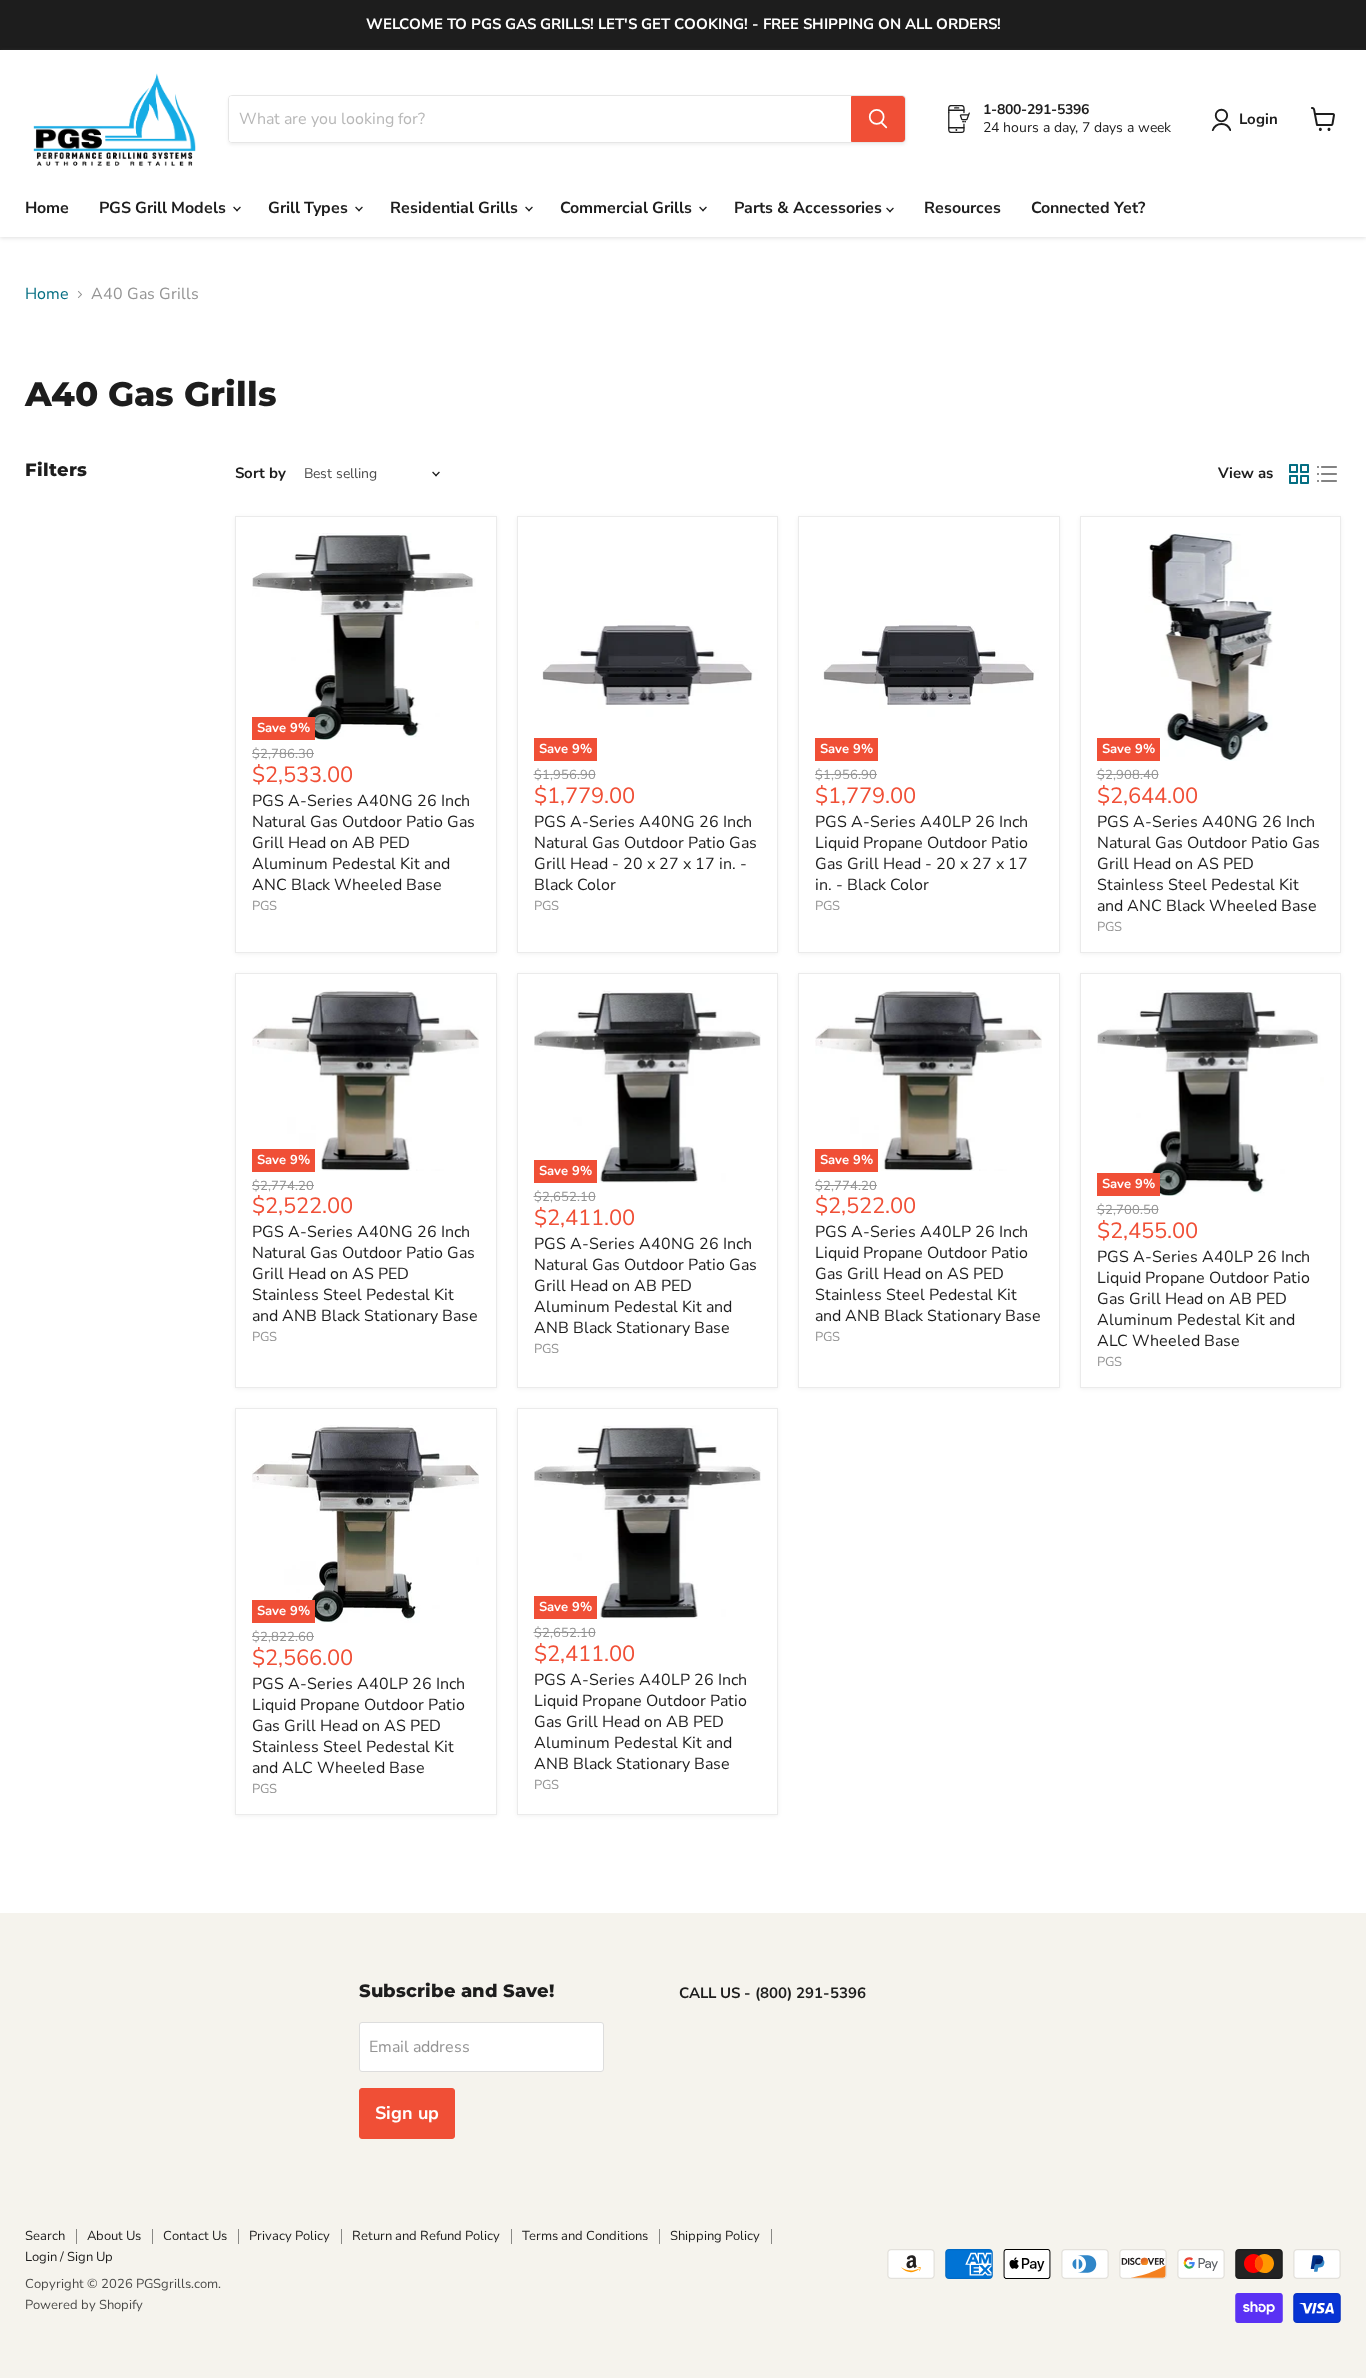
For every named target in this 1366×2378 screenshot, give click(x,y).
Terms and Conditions (585, 2236)
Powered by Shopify (84, 2305)
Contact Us (195, 2236)
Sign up (407, 2113)
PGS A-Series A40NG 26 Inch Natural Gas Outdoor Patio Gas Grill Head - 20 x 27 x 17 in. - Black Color (645, 853)
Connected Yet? (1088, 208)
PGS (264, 906)
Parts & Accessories (810, 208)
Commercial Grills (628, 208)
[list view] (1327, 474)
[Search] (878, 119)
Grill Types (310, 208)
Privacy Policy (289, 2236)
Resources (962, 208)
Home (47, 208)
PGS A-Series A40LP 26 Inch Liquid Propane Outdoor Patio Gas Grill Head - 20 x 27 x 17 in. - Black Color (921, 853)
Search (45, 2236)
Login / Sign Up (69, 2257)
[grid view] (1299, 474)
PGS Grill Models (164, 208)
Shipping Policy (715, 2236)
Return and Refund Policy (426, 2236)
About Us (114, 2236)
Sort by (260, 473)
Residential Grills (456, 208)
